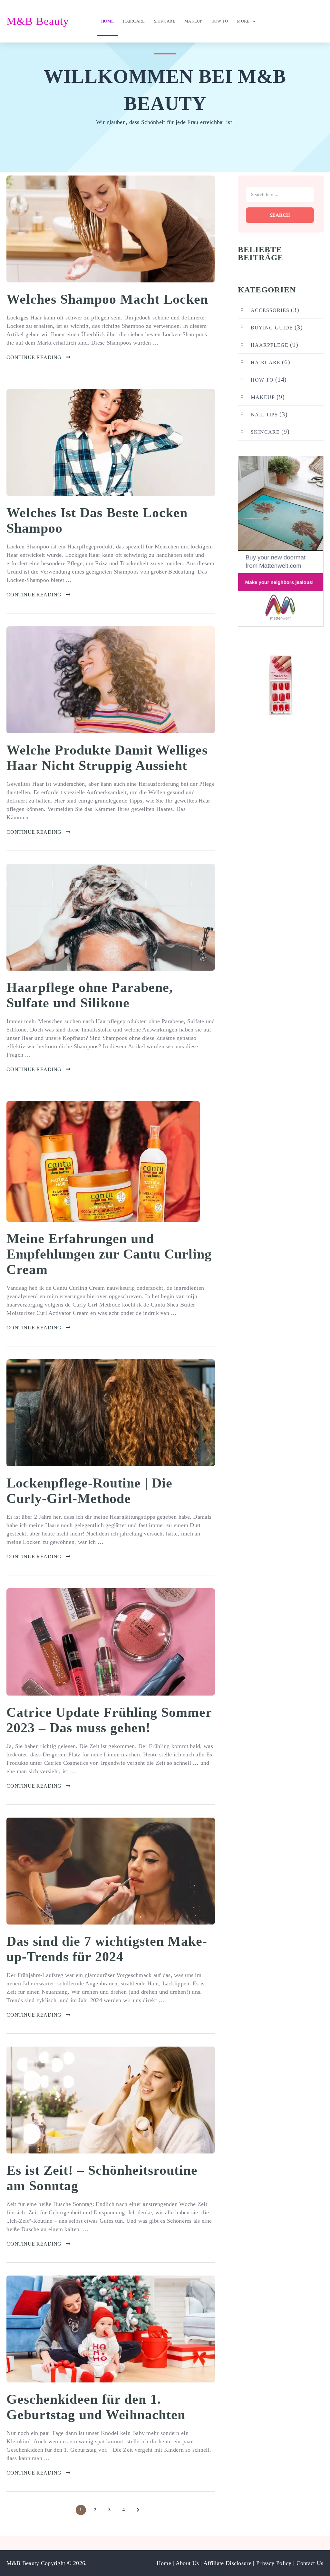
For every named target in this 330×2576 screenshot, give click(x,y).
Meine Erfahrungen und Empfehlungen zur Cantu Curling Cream (109, 1254)
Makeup (193, 21)
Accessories (270, 310)
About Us (188, 2563)
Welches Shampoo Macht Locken (107, 299)
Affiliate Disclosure (228, 2563)
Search (280, 215)
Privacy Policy (274, 2563)
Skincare (165, 21)
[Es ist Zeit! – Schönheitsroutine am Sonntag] (111, 2100)
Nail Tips (264, 415)
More (243, 21)
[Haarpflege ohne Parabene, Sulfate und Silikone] (111, 917)
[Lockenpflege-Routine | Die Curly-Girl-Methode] (111, 1413)
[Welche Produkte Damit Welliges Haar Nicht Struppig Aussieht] (111, 680)
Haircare (134, 21)
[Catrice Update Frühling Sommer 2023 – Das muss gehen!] (111, 1642)
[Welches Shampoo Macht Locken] (111, 229)
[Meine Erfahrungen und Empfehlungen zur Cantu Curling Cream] (103, 1161)
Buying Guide (272, 328)
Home (107, 21)
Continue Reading (34, 357)
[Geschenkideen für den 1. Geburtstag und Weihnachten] (111, 2329)
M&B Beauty (38, 21)
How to (220, 21)
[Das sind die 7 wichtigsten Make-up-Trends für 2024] (111, 1871)
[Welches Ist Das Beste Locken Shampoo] (111, 442)
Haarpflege (270, 345)
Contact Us (310, 2563)
